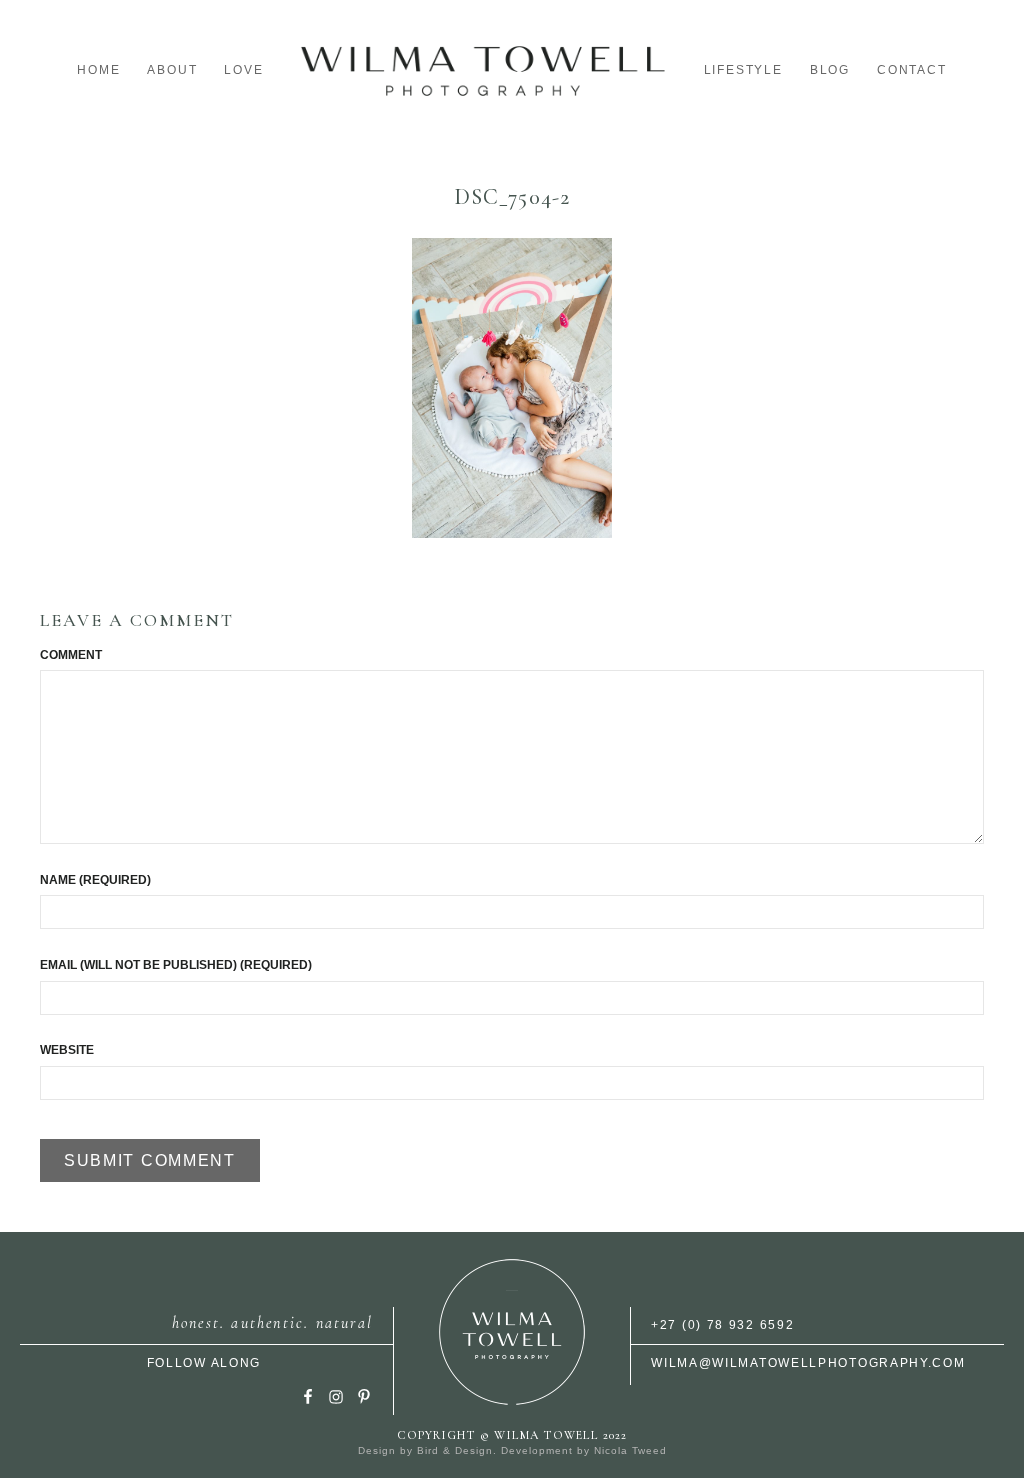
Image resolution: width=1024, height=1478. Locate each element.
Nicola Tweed (630, 1450)
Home (98, 70)
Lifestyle (743, 70)
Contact (912, 70)
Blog (830, 70)
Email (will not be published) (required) (176, 965)
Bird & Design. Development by (505, 1450)
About (172, 70)
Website (67, 1050)
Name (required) (95, 880)
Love (243, 70)
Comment (71, 655)
